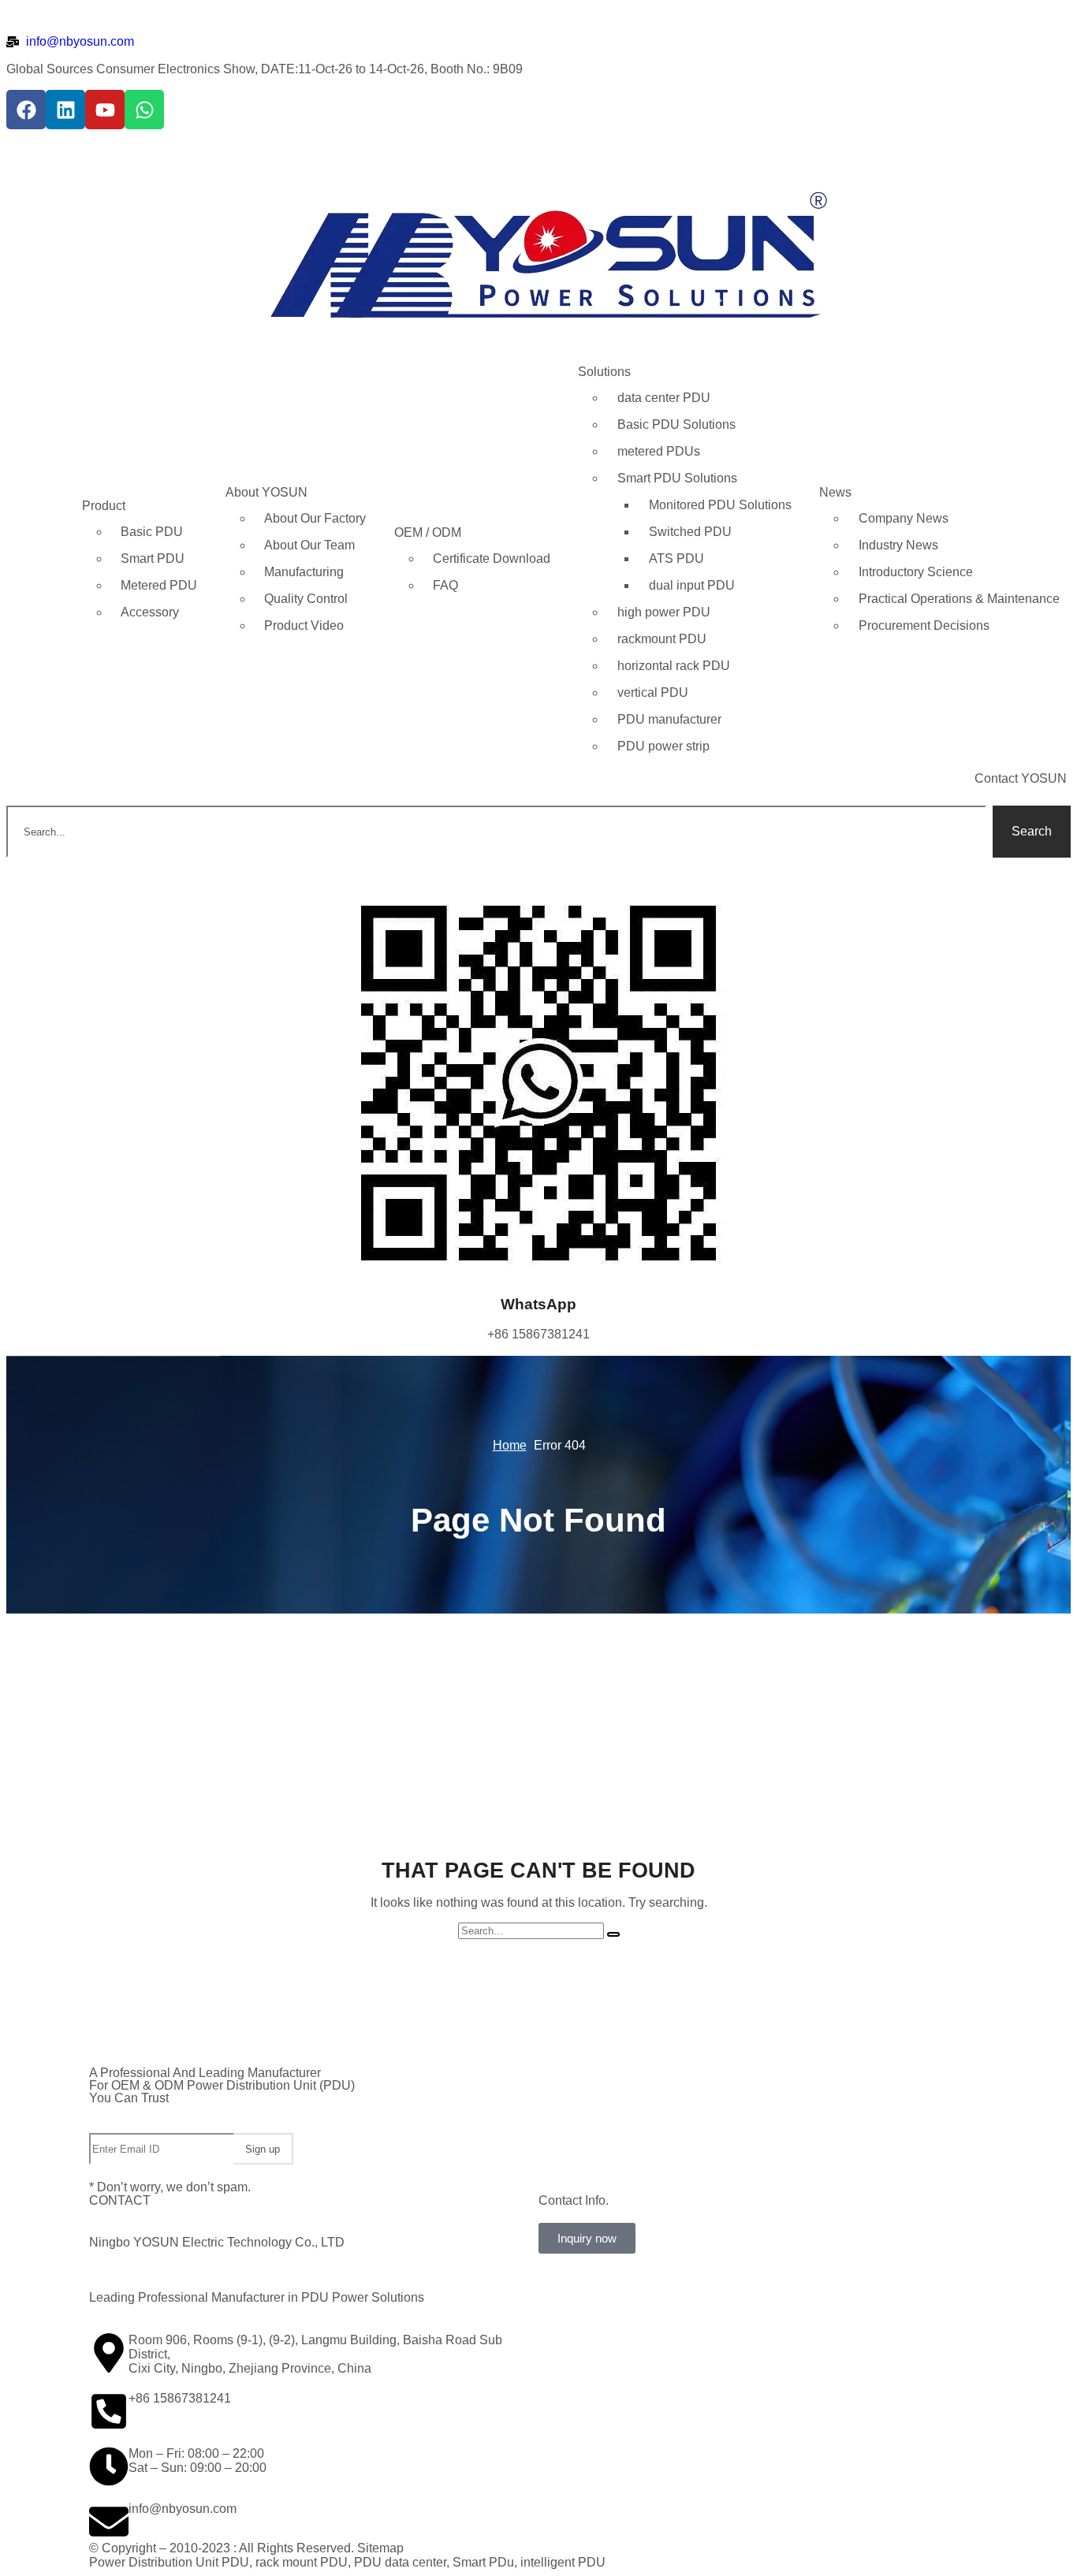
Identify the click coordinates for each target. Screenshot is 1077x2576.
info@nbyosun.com (183, 2509)
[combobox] (496, 832)
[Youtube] (105, 110)
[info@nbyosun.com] (109, 2522)
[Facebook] (26, 110)
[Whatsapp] (144, 110)
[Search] (613, 1934)
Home (510, 1445)
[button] (587, 2238)
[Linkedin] (65, 110)
